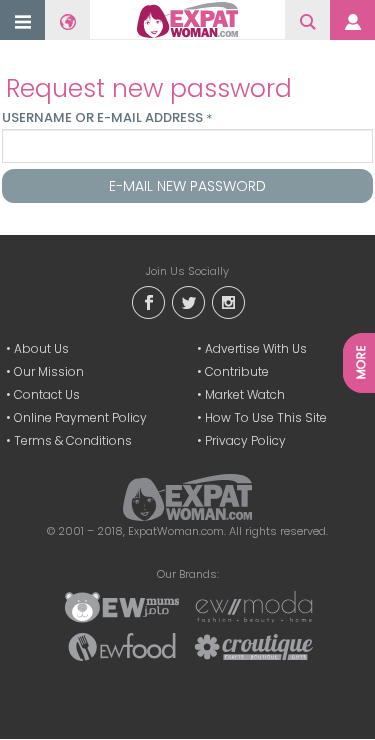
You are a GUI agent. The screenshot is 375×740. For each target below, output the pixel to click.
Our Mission (49, 371)
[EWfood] (122, 646)
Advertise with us (256, 348)
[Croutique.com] (254, 646)
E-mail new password (187, 186)
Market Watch (245, 394)
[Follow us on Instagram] (228, 301)
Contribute (237, 371)
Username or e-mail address (107, 118)
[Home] (187, 20)
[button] (23, 21)
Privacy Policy (245, 440)
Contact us (47, 394)
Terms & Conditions (73, 440)
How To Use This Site (266, 417)
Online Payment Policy (80, 417)
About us (41, 348)
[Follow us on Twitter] (188, 301)
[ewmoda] (254, 606)
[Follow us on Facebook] (148, 301)
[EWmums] (122, 606)
